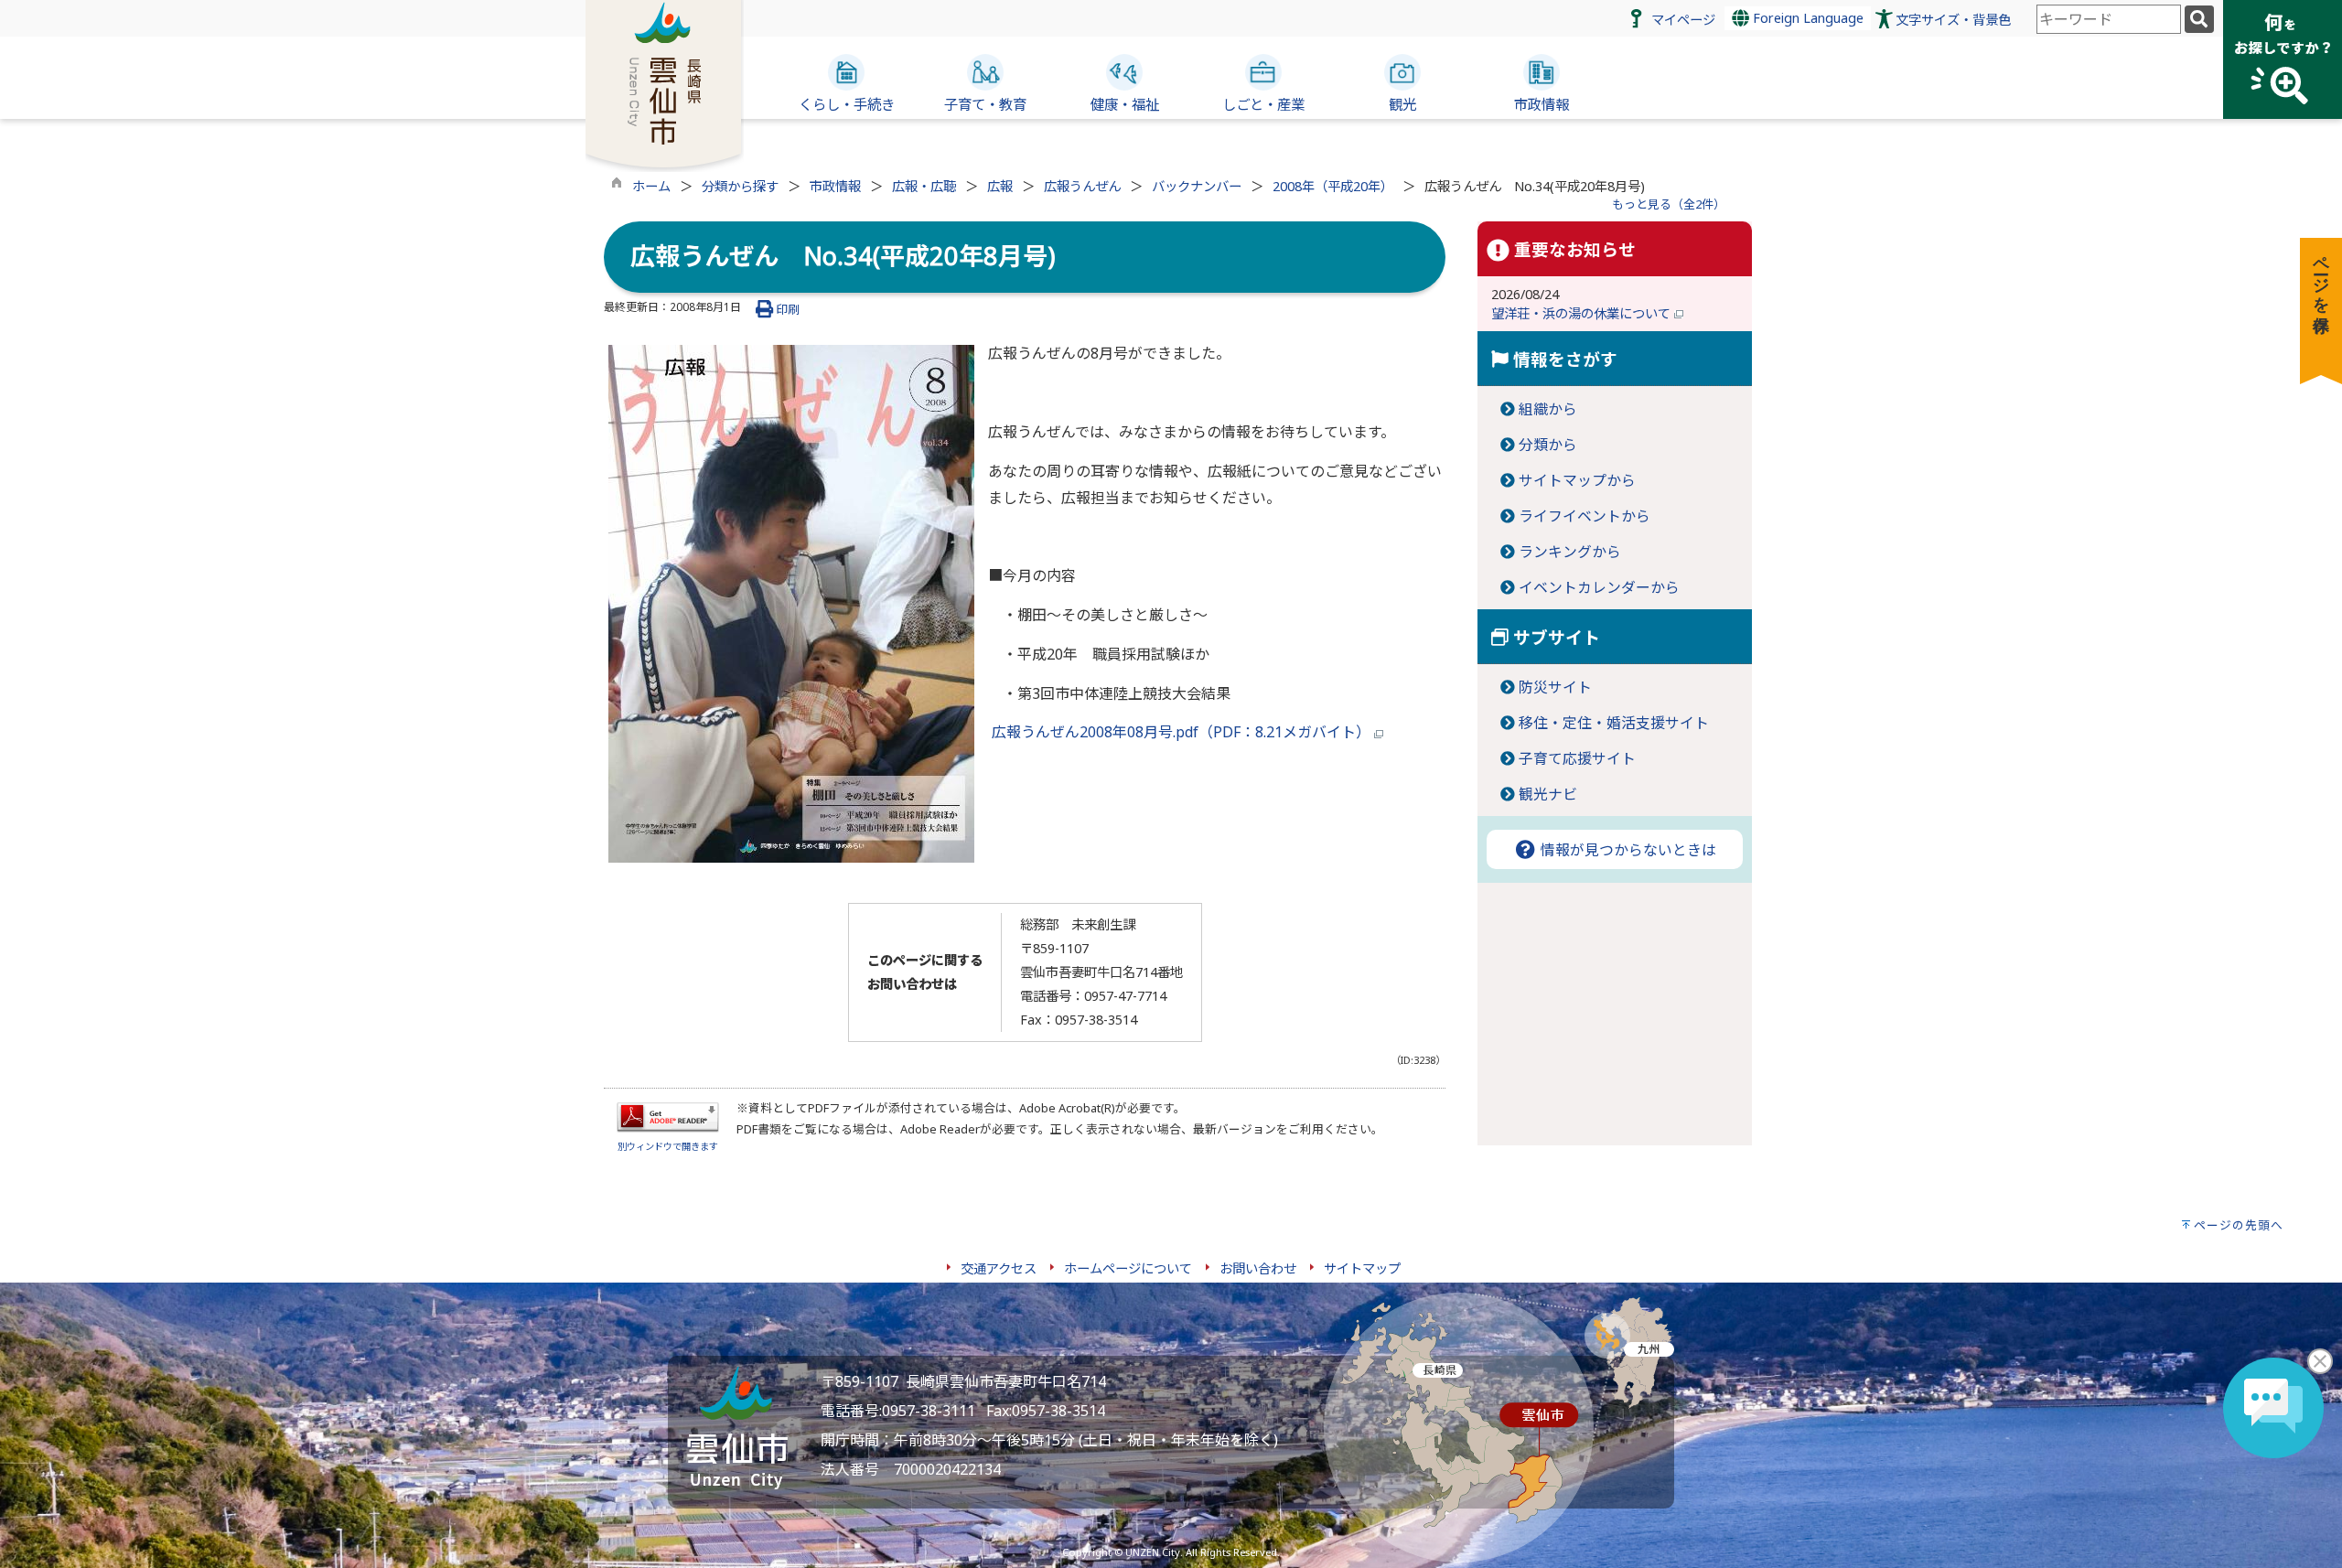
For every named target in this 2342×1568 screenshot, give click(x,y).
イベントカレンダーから (1599, 587)
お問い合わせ (1258, 1268)
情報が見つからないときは (1627, 850)
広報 (1000, 186)
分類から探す (740, 186)
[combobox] (2109, 19)
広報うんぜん (1082, 186)
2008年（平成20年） (1333, 186)
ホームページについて (1128, 1268)
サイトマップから (1577, 480)
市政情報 (835, 186)
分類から (1548, 445)
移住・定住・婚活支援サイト (1614, 723)
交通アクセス (999, 1268)
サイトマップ (1362, 1268)
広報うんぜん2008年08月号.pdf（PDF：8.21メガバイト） (1181, 732)
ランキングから (1570, 552)
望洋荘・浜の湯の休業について (1583, 313)
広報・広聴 (924, 186)
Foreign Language (1806, 18)
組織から (1548, 409)
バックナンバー (1197, 186)
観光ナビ (1548, 794)
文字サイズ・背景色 (1953, 20)
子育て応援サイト (1577, 758)
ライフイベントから (1585, 516)
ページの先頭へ (2239, 1225)
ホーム (651, 186)
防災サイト (1555, 687)
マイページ (1683, 20)
